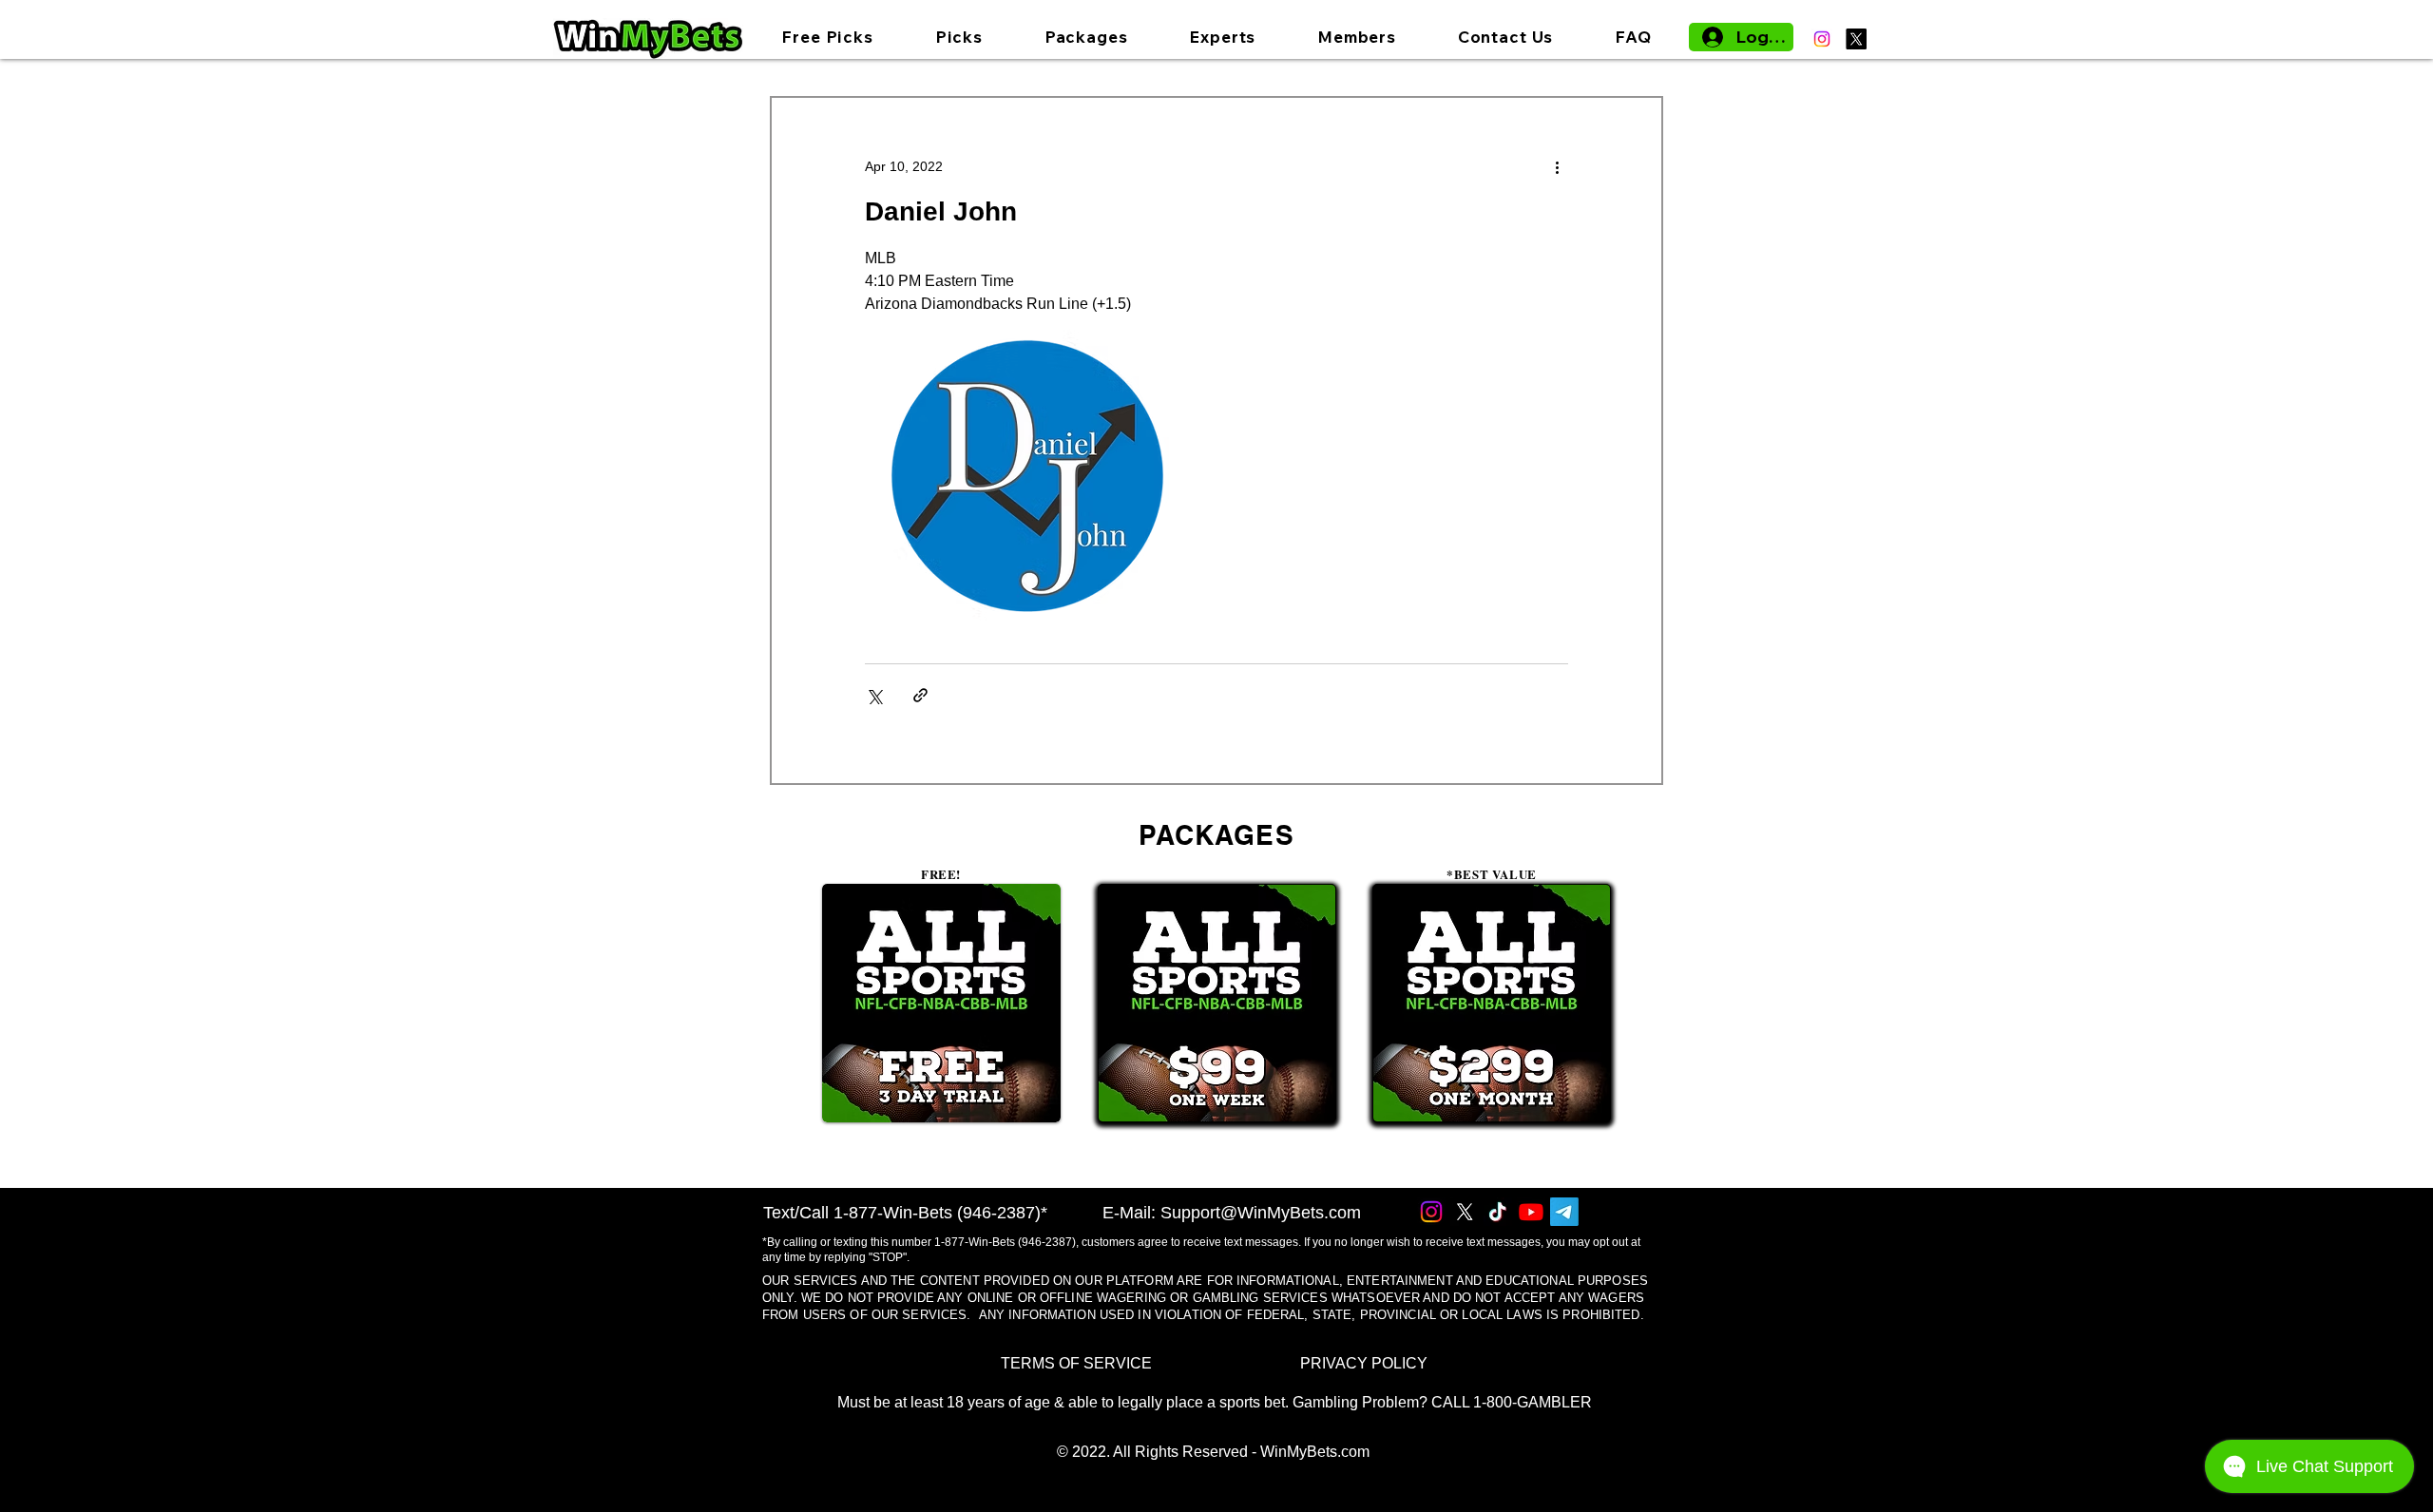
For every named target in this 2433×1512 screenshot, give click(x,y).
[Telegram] (1564, 1212)
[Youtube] (1531, 1212)
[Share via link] (920, 695)
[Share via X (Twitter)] (874, 695)
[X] (1856, 39)
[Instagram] (1822, 39)
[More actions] (1557, 166)
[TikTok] (1498, 1212)
